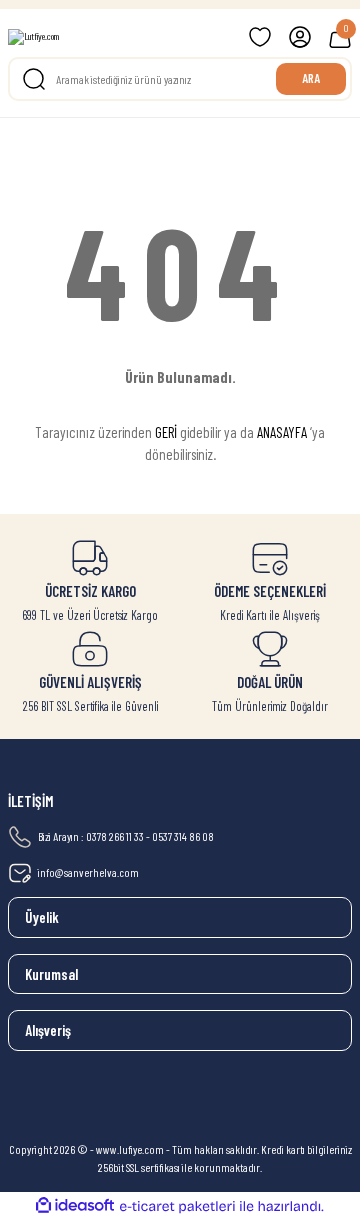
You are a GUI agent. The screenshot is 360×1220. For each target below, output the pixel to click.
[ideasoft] (75, 1206)
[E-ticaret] (177, 1206)
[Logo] (33, 37)
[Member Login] (300, 37)
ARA (311, 78)
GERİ (166, 432)
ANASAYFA (282, 432)
